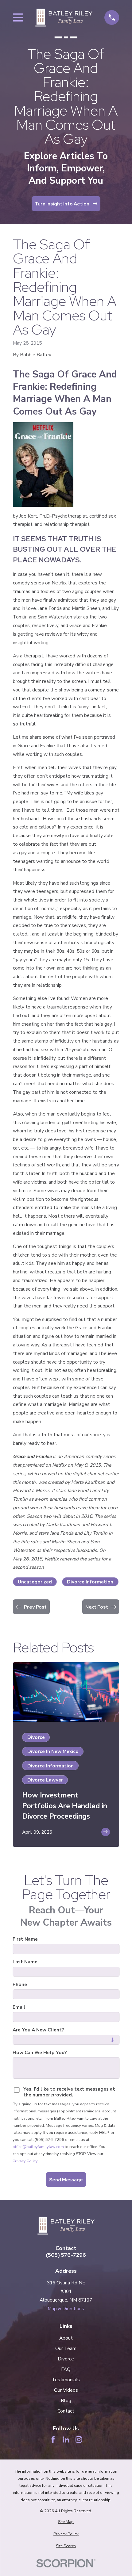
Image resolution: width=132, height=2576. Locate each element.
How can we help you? (40, 2053)
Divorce (66, 2359)
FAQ (66, 2369)
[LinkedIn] (66, 2440)
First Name (25, 1939)
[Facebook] (53, 2440)
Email (19, 2007)
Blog (66, 2400)
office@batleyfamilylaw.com (38, 2147)
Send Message (66, 2180)
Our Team (66, 2348)
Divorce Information (90, 1582)
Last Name (25, 1962)
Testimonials (66, 2380)
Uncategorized (35, 1582)
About (66, 2338)
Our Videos (66, 2390)
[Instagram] (79, 2440)
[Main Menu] (18, 17)
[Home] (64, 18)
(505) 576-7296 (66, 2255)
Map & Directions (66, 2308)
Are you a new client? (38, 2030)
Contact (66, 2411)
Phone (20, 1985)
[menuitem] (66, 2522)
